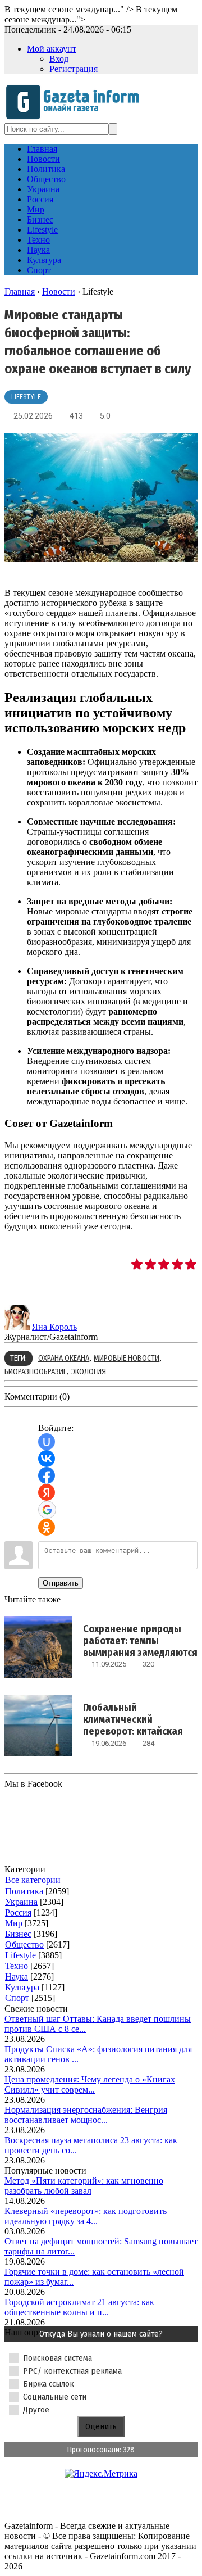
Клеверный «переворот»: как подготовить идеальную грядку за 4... (86, 2216)
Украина (21, 1902)
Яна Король (54, 1327)
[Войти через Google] (47, 1510)
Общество (24, 1945)
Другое (36, 2410)
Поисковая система (58, 2358)
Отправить (61, 1583)
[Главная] (76, 118)
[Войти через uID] (47, 1442)
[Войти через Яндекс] (47, 1492)
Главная (20, 291)
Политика (24, 1891)
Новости (59, 291)
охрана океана (64, 1358)
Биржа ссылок (49, 2384)
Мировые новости (127, 1358)
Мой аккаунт (52, 49)
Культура (22, 1987)
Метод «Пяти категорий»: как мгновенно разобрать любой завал (84, 2186)
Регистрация (74, 69)
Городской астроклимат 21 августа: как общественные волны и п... (79, 2307)
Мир (14, 1923)
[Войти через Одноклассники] (47, 1527)
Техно (17, 1966)
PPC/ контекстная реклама (72, 2371)
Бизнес (18, 1934)
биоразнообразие (36, 1372)
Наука (17, 1977)
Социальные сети (55, 2397)
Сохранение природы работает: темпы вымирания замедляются (140, 1641)
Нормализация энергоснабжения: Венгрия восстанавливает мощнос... (86, 2115)
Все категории (33, 1880)
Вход (59, 59)
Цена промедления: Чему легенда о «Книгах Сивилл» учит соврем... (90, 2084)
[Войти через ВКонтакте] (47, 1459)
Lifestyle (26, 397)
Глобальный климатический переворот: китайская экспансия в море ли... (133, 1725)
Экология (89, 1372)
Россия (18, 1912)
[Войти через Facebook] (47, 1475)
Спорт (17, 1998)
